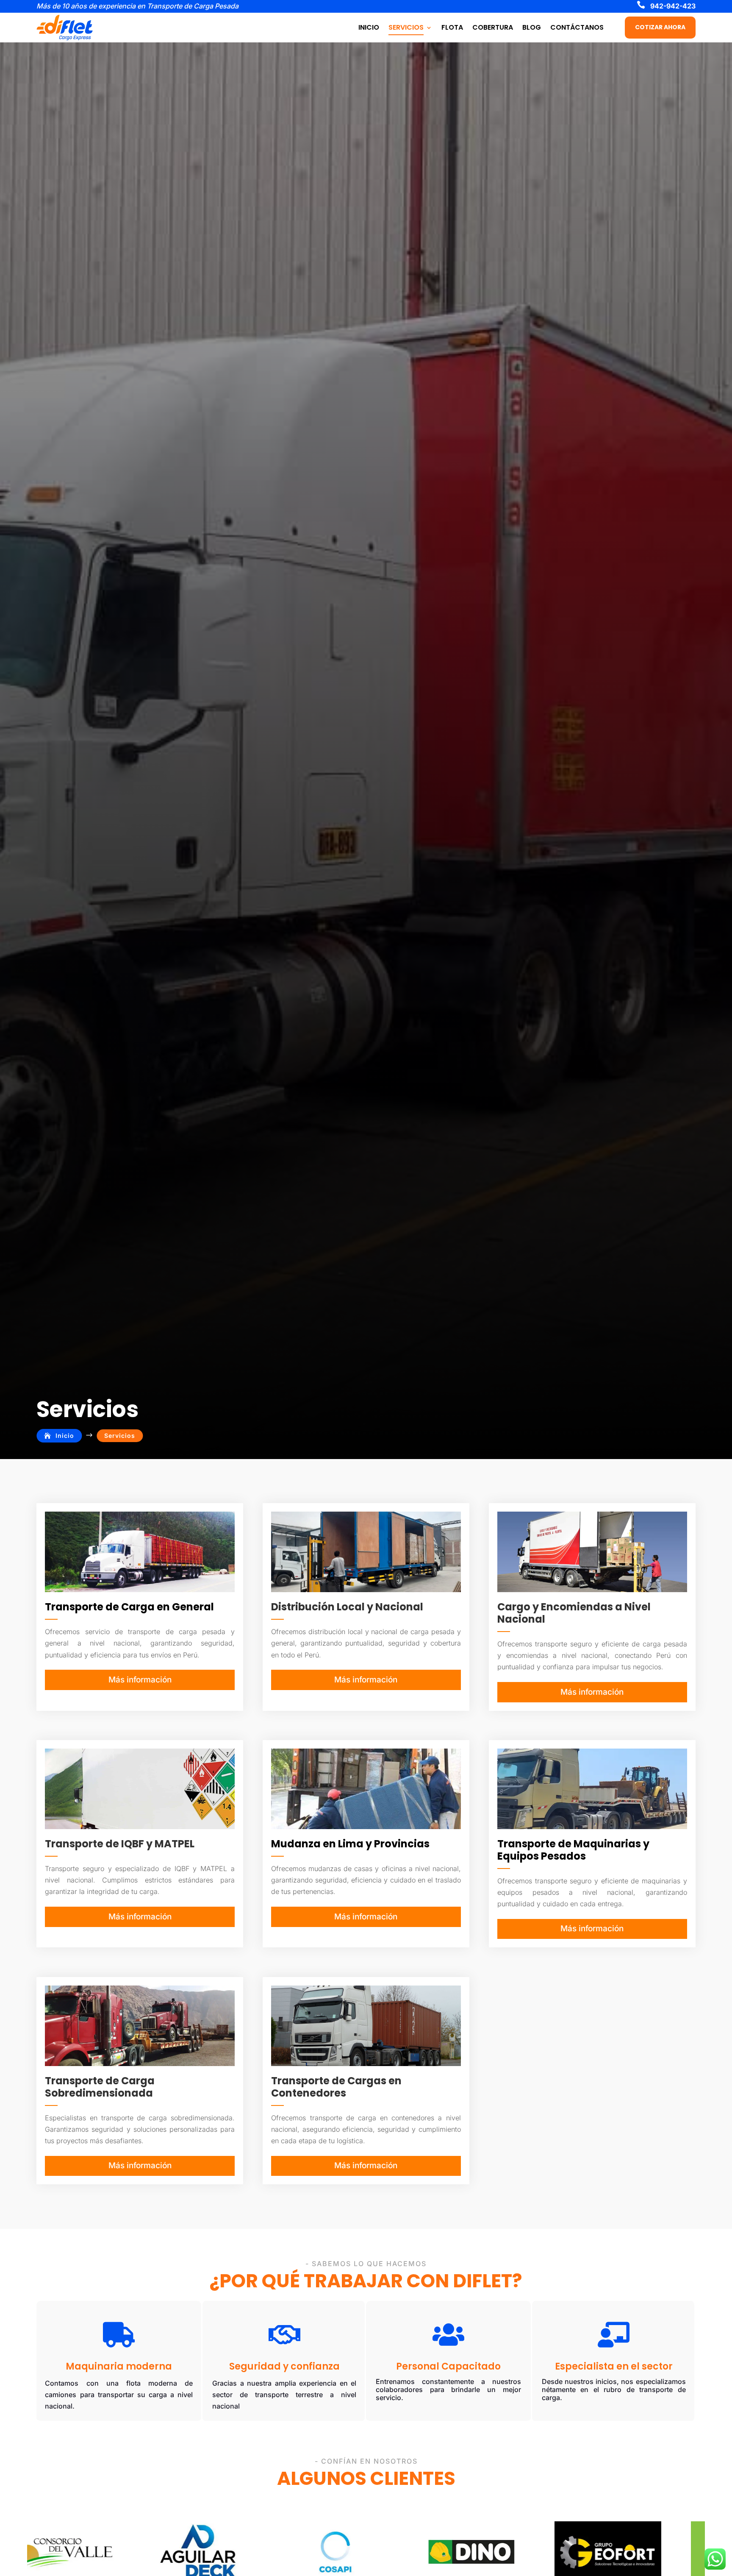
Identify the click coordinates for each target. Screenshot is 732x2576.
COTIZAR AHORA (660, 27)
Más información (140, 1680)
